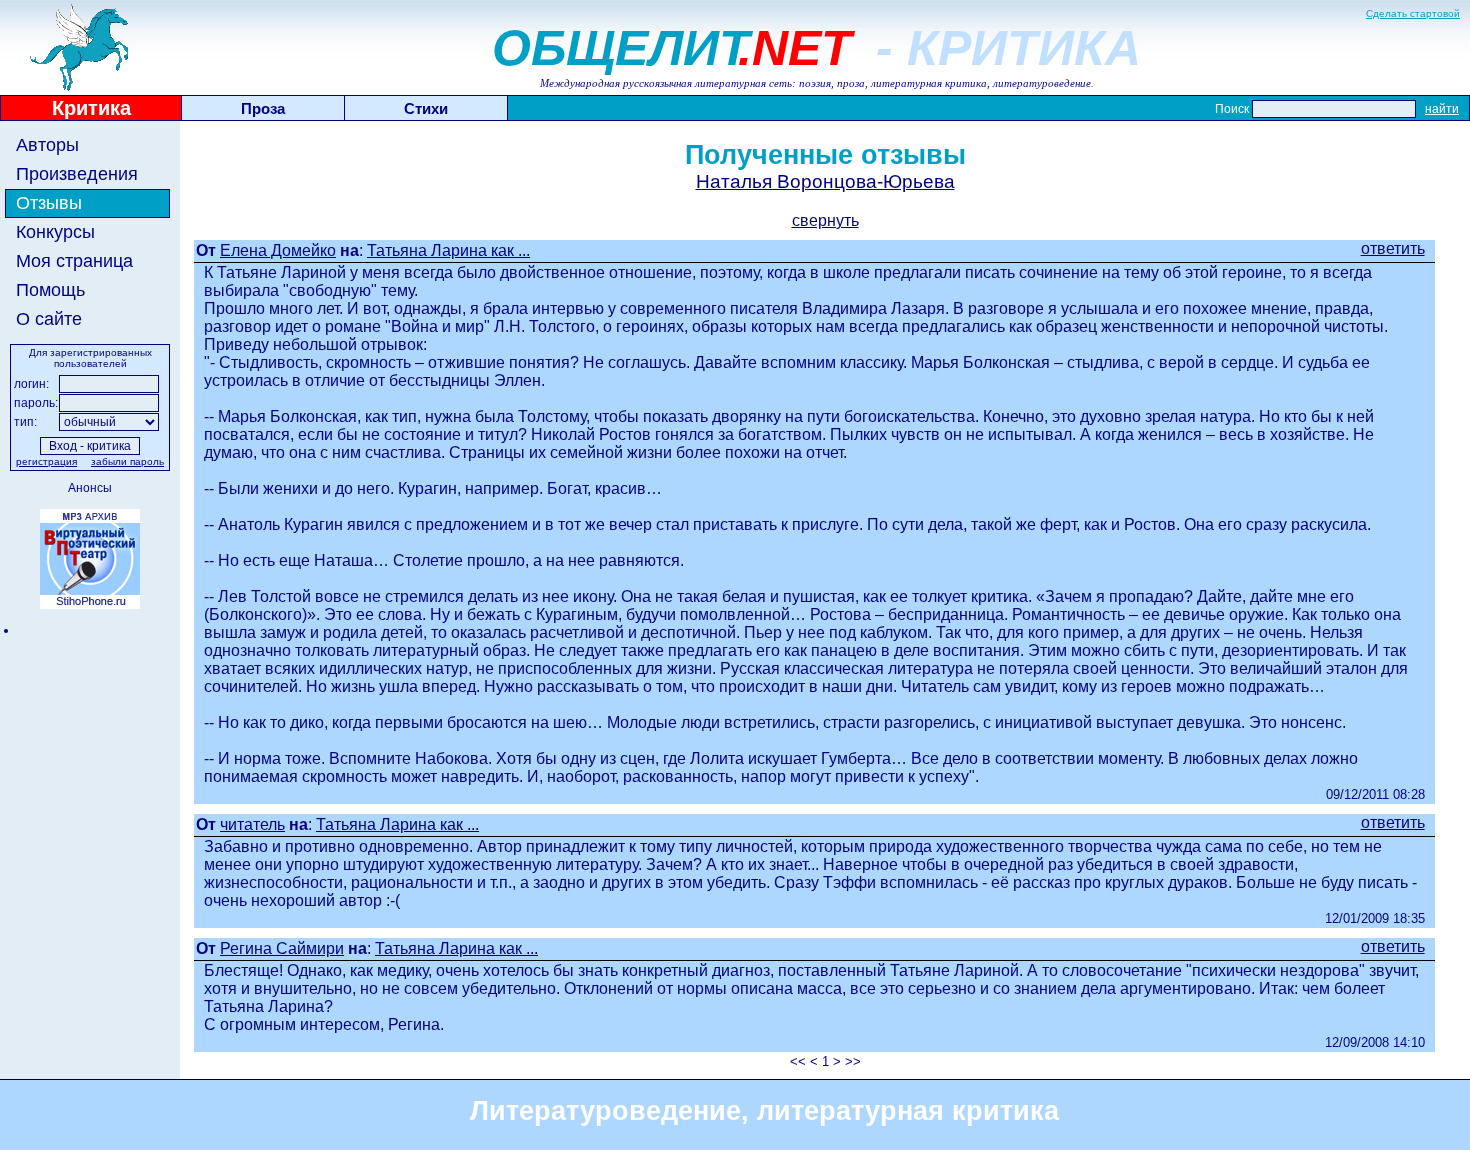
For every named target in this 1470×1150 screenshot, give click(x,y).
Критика (91, 108)
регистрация (46, 461)
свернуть (825, 220)
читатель (252, 824)
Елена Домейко (278, 250)
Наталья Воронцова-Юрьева (825, 181)
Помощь (50, 290)
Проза (263, 108)
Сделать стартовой (1413, 13)
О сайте (49, 319)
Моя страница (74, 261)
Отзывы (49, 203)
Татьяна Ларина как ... (448, 250)
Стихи (426, 108)
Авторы (47, 145)
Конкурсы (55, 232)
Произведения (77, 174)
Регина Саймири (282, 948)
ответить (1393, 248)
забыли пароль (127, 461)
